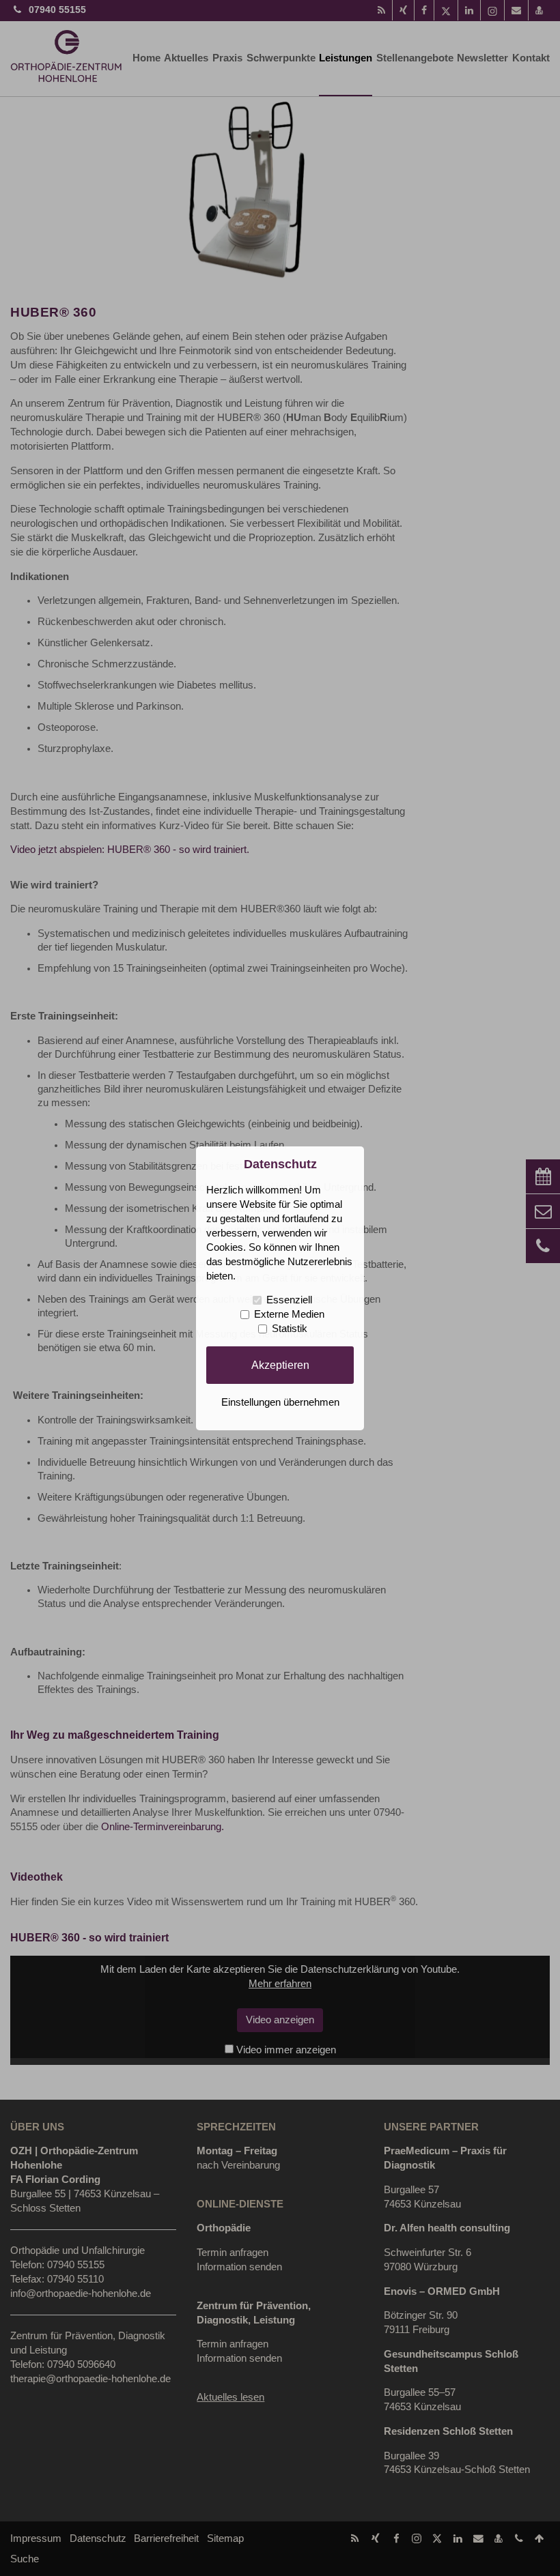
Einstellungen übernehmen (280, 1402)
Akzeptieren (280, 1365)
